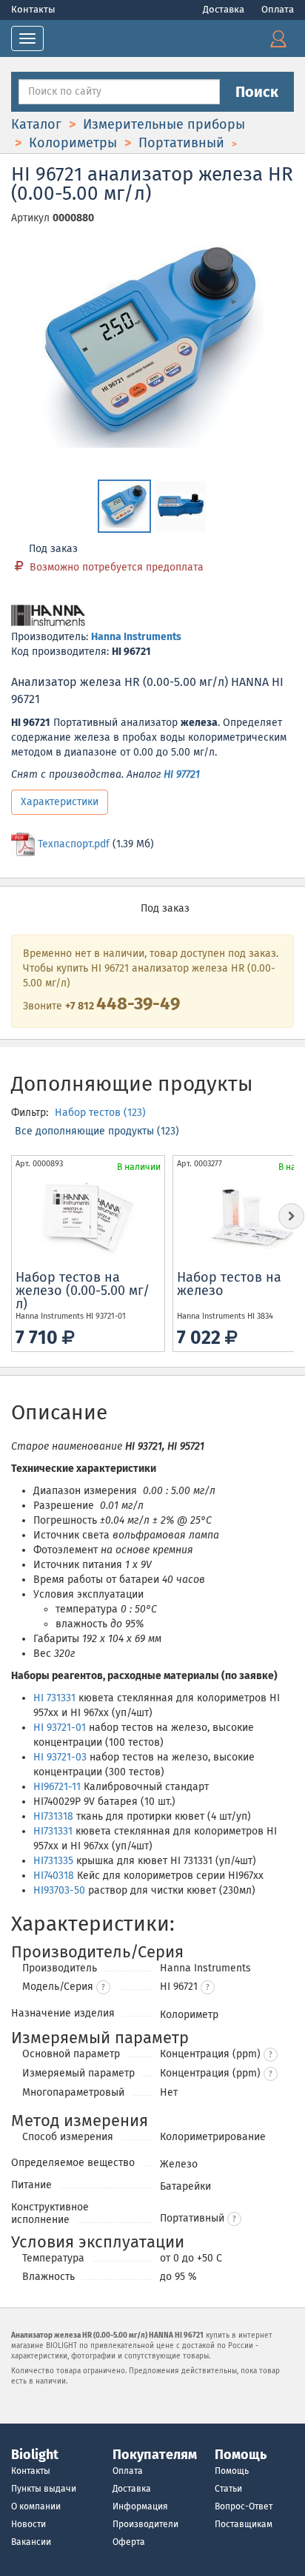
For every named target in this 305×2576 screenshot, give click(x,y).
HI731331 (53, 1831)
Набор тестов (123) (100, 1113)
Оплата (278, 9)
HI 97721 (182, 774)
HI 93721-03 (60, 1757)
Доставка (225, 9)
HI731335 (53, 1861)
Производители (145, 2524)
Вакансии (31, 2542)
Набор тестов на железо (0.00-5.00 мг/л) (83, 1291)
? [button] (103, 1988)
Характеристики (60, 802)
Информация (140, 2506)
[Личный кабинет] (278, 38)
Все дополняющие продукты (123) (97, 1131)
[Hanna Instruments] (48, 617)
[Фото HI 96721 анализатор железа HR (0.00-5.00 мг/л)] (152, 346)
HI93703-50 (59, 1890)
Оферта (129, 2542)
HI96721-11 (57, 1787)
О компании (36, 2506)
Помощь (232, 2471)
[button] (208, 1987)
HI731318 (53, 1816)
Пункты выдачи (44, 2489)
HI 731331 (54, 1698)
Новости (29, 2524)
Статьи (228, 2489)
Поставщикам (244, 2524)
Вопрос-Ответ (244, 2506)
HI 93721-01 (60, 1728)
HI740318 (54, 1876)
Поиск (257, 92)
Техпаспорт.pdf (74, 844)
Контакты (33, 9)
